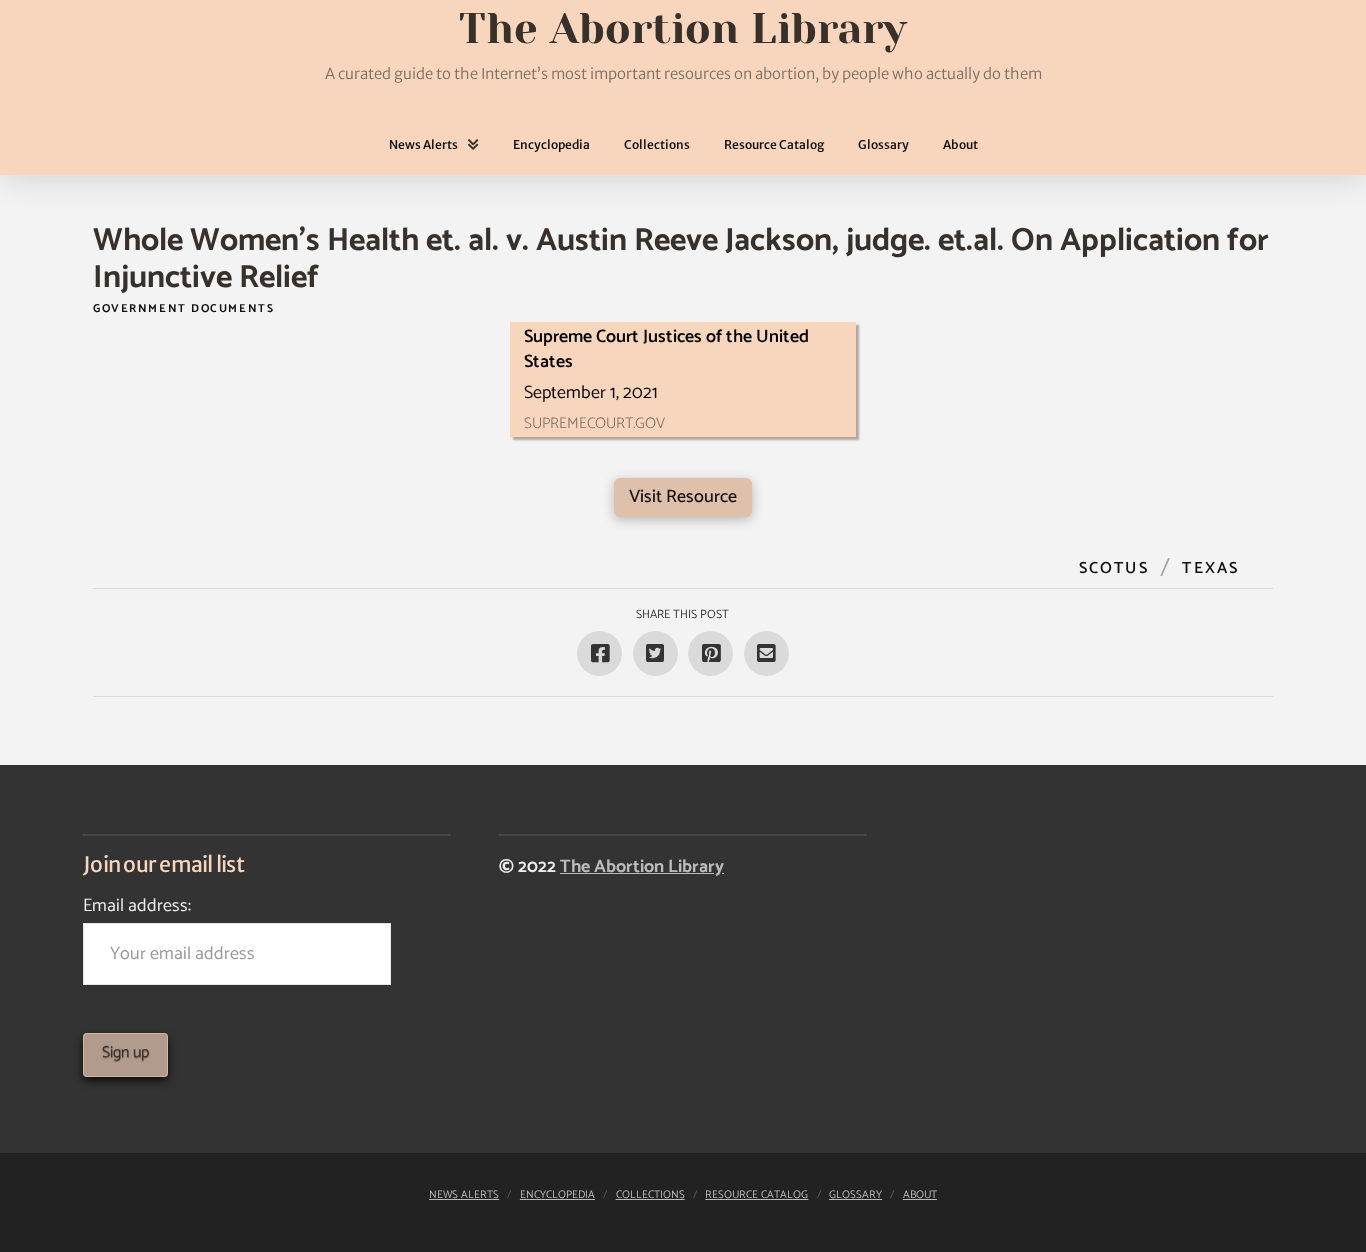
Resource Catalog (756, 1195)
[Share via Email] (766, 653)
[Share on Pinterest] (710, 653)
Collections (650, 1195)
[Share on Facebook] (599, 653)
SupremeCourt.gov (594, 423)
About (920, 1195)
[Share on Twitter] (655, 653)
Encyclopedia (557, 1195)
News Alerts (464, 1195)
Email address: (137, 906)
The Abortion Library (642, 867)
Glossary (855, 1195)
